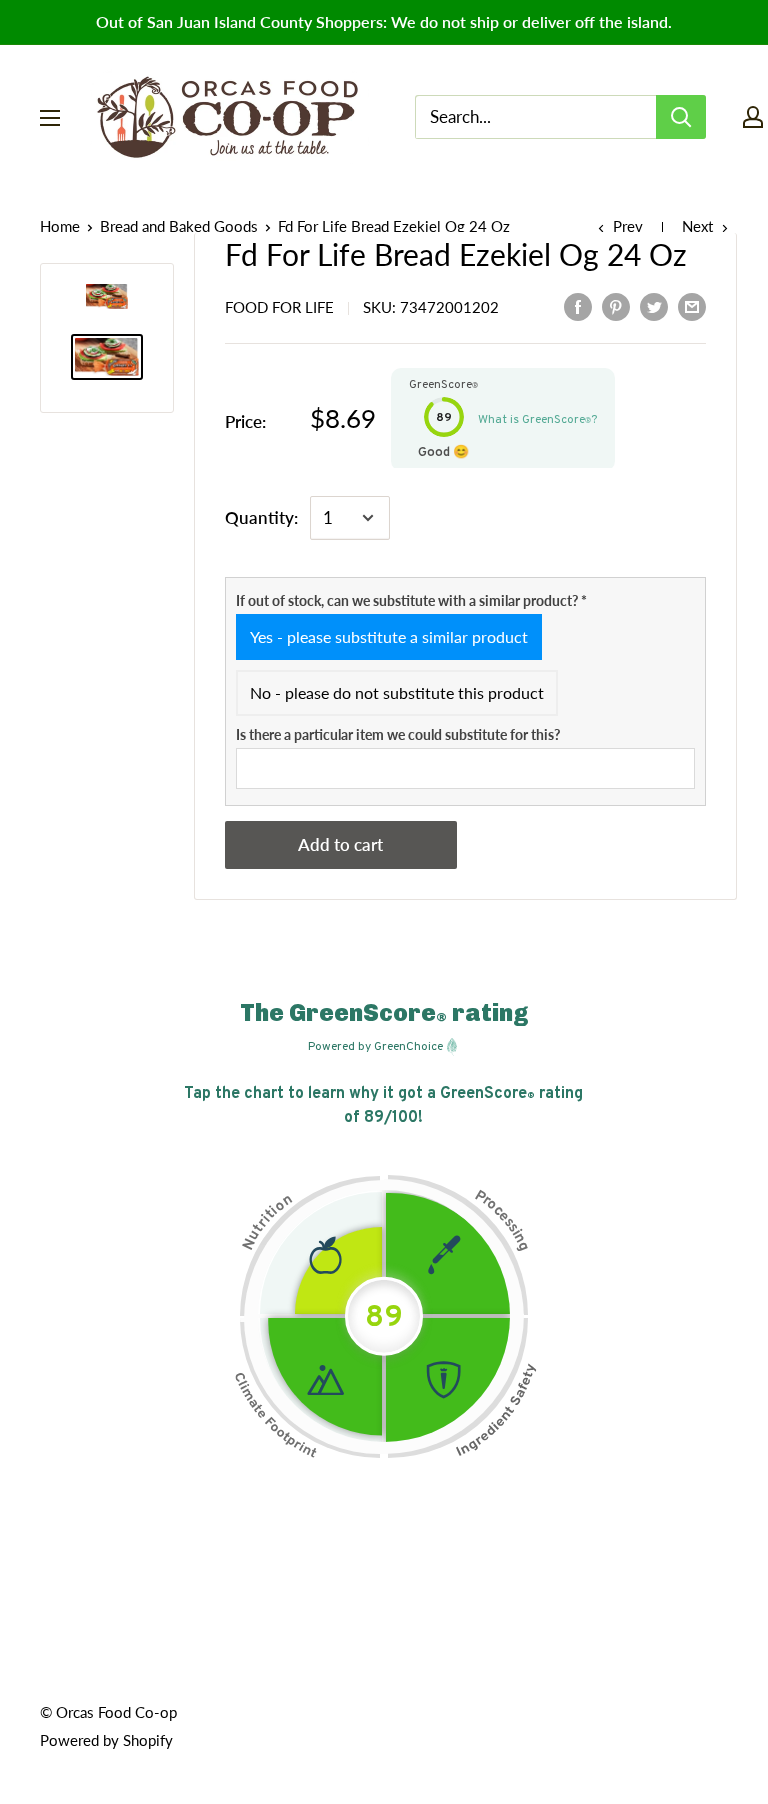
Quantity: (261, 517)
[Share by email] (692, 305)
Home (60, 226)
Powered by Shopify (106, 1740)
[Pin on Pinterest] (616, 305)
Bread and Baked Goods (179, 226)
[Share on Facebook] (578, 305)
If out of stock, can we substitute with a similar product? (411, 600)
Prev (628, 226)
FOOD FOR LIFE (279, 307)
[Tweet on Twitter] (654, 305)
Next (697, 226)
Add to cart (340, 844)
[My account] (753, 117)
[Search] (681, 117)
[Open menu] (50, 118)
